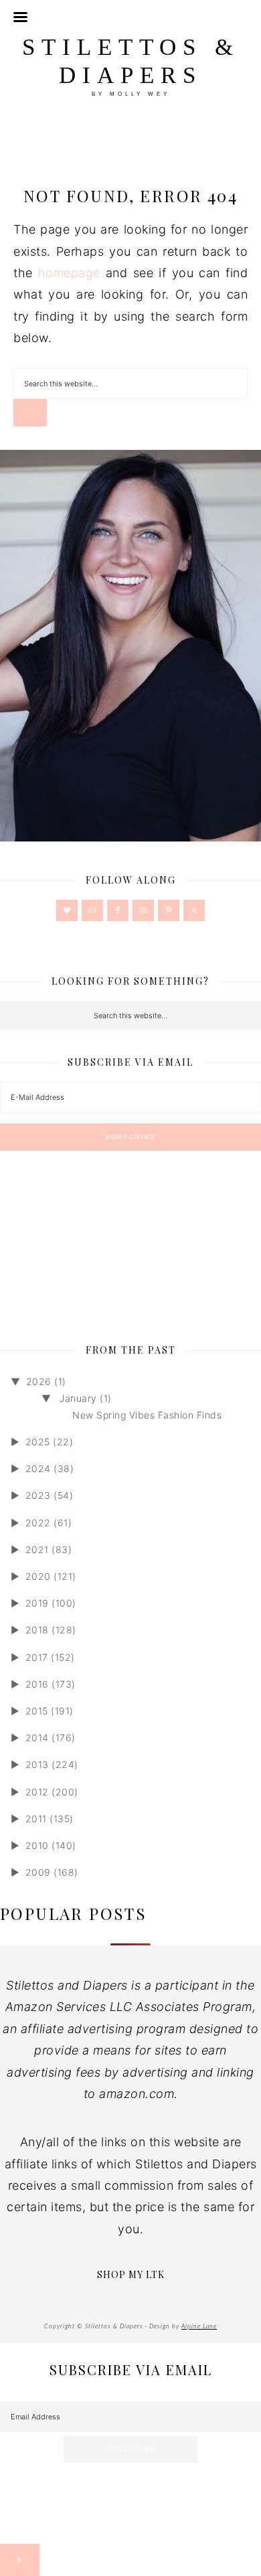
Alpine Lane (199, 2327)
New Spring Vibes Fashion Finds (147, 1415)
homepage (69, 273)
